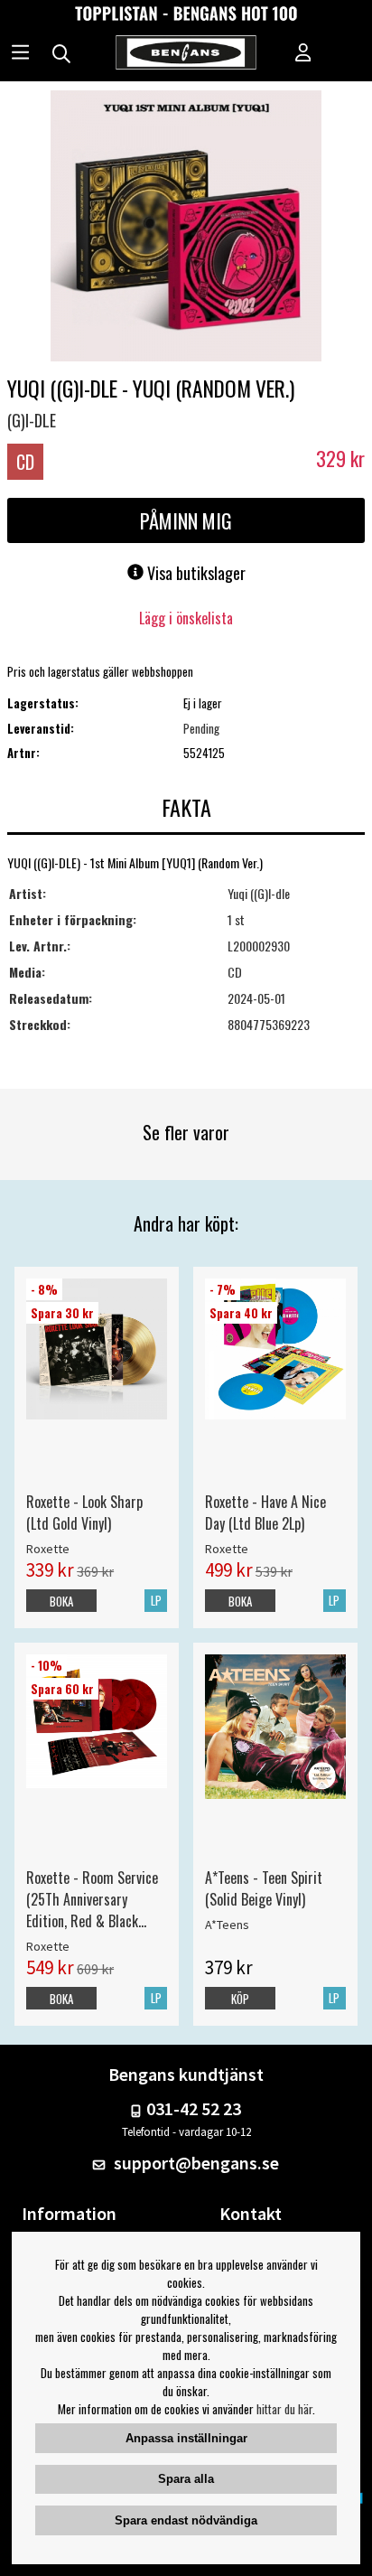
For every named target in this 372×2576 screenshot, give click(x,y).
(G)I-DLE (32, 420)
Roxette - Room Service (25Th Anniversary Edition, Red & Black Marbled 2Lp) (92, 1899)
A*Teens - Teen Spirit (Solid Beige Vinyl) (264, 1888)
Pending (201, 728)
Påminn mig (186, 520)
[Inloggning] (303, 54)
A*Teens (227, 1925)
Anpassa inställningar (186, 2438)
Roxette (48, 1549)
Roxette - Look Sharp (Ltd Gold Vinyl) (84, 1513)
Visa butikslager (195, 573)
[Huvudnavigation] (20, 54)
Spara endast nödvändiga (186, 2520)
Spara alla (186, 2479)
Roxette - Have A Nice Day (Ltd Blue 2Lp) (265, 1513)
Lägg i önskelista (186, 618)
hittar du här (284, 2409)
